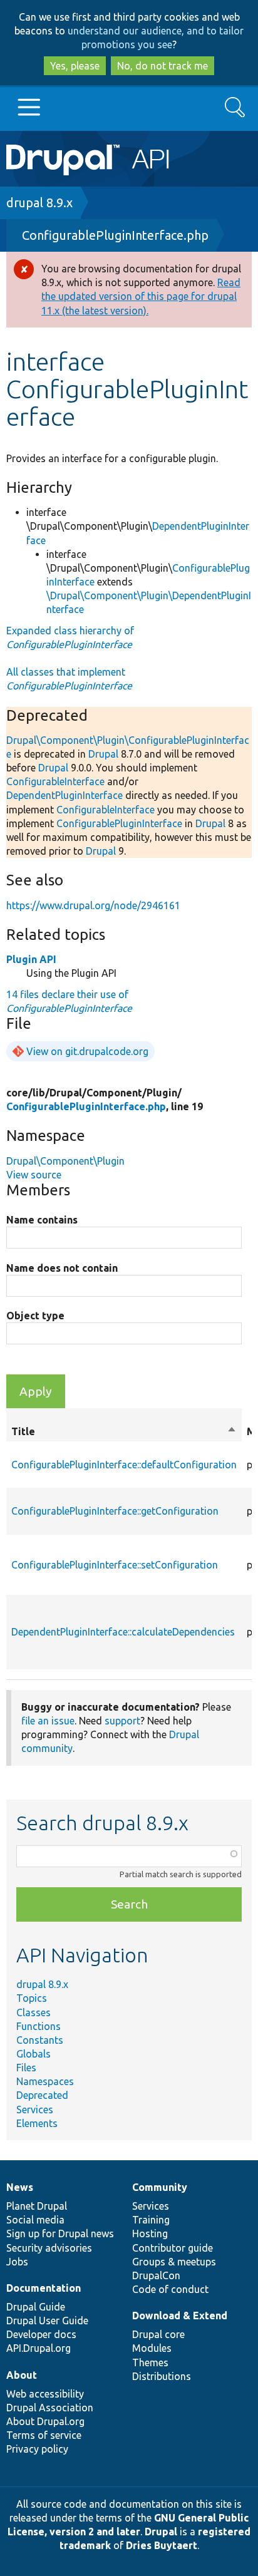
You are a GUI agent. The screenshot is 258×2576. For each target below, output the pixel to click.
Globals (34, 2054)
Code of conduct (170, 2289)
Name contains (42, 1220)
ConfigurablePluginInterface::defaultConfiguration (124, 1465)
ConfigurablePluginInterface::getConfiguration (115, 1511)
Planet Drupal (37, 2206)
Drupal (103, 754)
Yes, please (75, 66)
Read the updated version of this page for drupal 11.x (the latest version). (141, 296)
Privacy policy (37, 2449)
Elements (37, 2123)
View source (34, 1175)
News (20, 2187)
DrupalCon (156, 2275)
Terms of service (44, 2435)
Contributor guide (173, 2248)
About (22, 2375)
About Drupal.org (45, 2421)
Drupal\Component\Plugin (65, 1161)
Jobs (17, 2262)
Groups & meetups (174, 2262)
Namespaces (45, 2081)
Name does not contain (62, 1268)
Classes (34, 2012)
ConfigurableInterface (55, 781)
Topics (32, 1998)
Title (124, 1432)
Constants (40, 2040)
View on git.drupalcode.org (87, 1051)
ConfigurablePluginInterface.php (115, 235)
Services (35, 2110)
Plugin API (31, 959)
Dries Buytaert (162, 2545)
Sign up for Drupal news (60, 2233)
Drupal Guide (36, 2307)
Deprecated (42, 2095)
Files (26, 2068)
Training (151, 2220)
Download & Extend (180, 2316)
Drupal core (158, 2334)
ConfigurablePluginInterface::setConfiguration (115, 1565)
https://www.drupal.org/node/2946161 (93, 905)
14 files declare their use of (69, 1001)
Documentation (44, 2288)
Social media (35, 2220)
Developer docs (41, 2334)
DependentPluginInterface (64, 795)
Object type (35, 1316)
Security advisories (49, 2248)
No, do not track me (163, 66)
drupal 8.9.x (39, 203)
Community (160, 2187)
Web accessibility (45, 2394)
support (122, 1721)
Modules (152, 2348)
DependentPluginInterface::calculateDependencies (123, 1632)
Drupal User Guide (47, 2321)
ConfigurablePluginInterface (119, 823)
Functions (39, 2026)
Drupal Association (50, 2408)
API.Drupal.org (39, 2348)
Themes (150, 2362)
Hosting (150, 2233)
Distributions (162, 2376)
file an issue (48, 1721)
